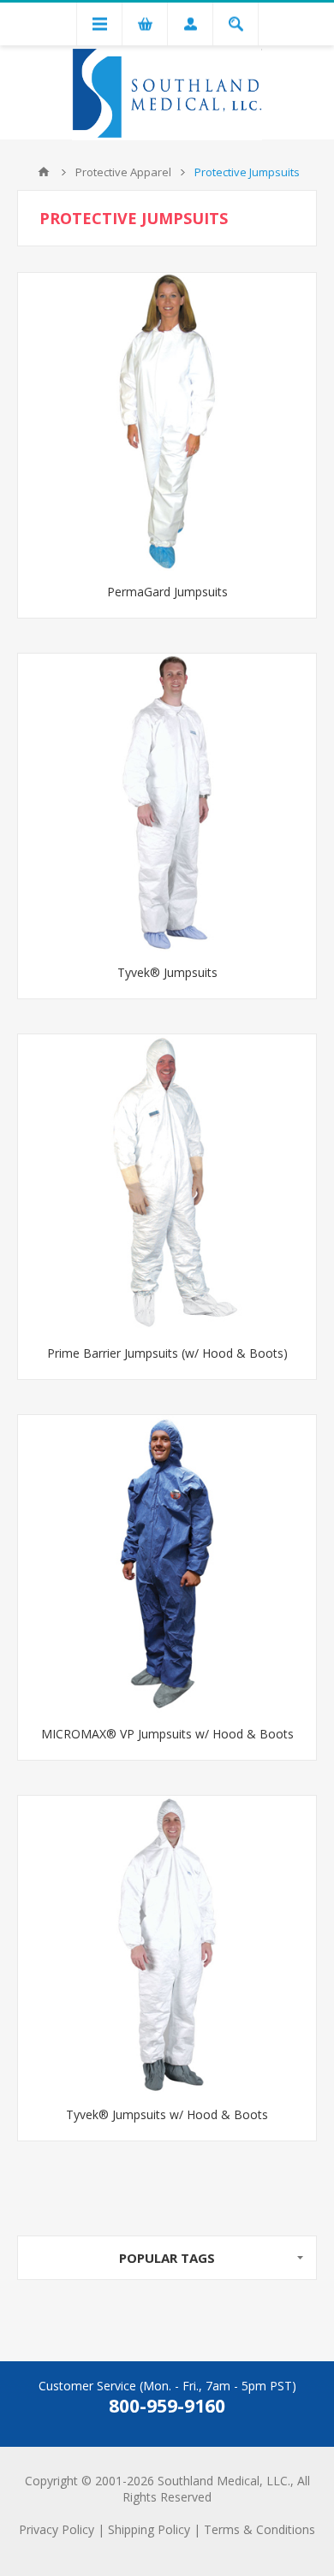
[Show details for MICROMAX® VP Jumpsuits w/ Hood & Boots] (167, 1564)
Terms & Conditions (259, 2529)
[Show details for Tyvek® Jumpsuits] (167, 802)
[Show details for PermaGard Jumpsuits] (167, 422)
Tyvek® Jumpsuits (167, 972)
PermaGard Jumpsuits (167, 592)
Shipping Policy (149, 2529)
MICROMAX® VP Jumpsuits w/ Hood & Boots (167, 1734)
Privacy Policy (57, 2529)
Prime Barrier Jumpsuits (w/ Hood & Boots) (167, 1353)
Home (44, 172)
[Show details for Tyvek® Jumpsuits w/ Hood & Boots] (167, 1945)
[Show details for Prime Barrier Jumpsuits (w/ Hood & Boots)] (167, 1183)
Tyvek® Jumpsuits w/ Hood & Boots (167, 2114)
